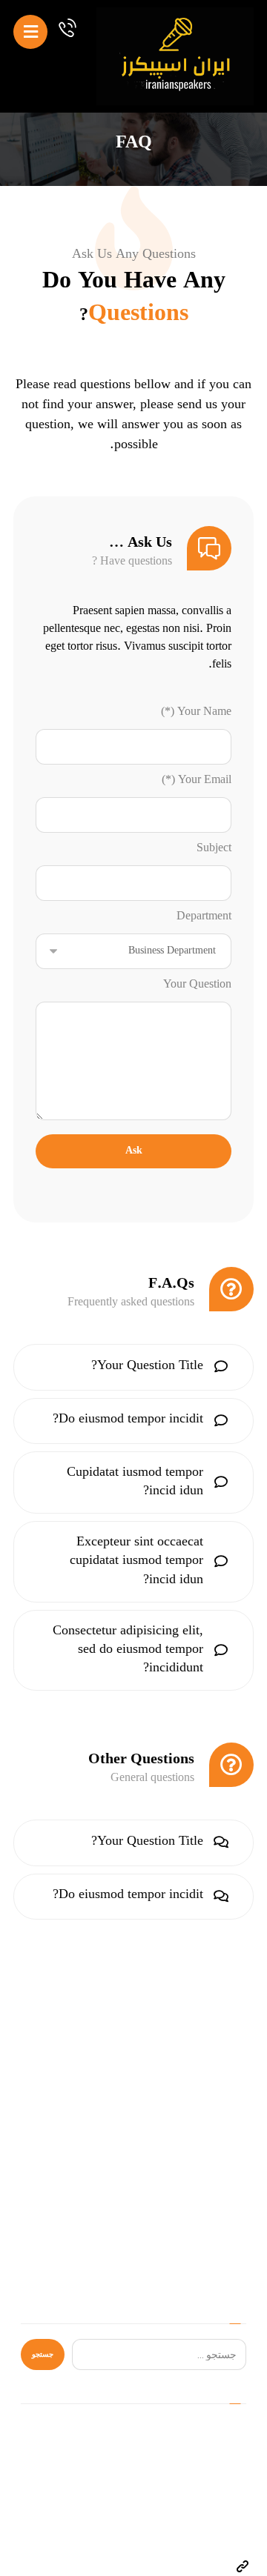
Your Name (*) (196, 713)
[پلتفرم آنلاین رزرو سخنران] (175, 56)
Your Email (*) (197, 781)
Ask (134, 1151)
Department (204, 917)
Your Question (197, 985)
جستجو (43, 2354)
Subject (214, 849)
